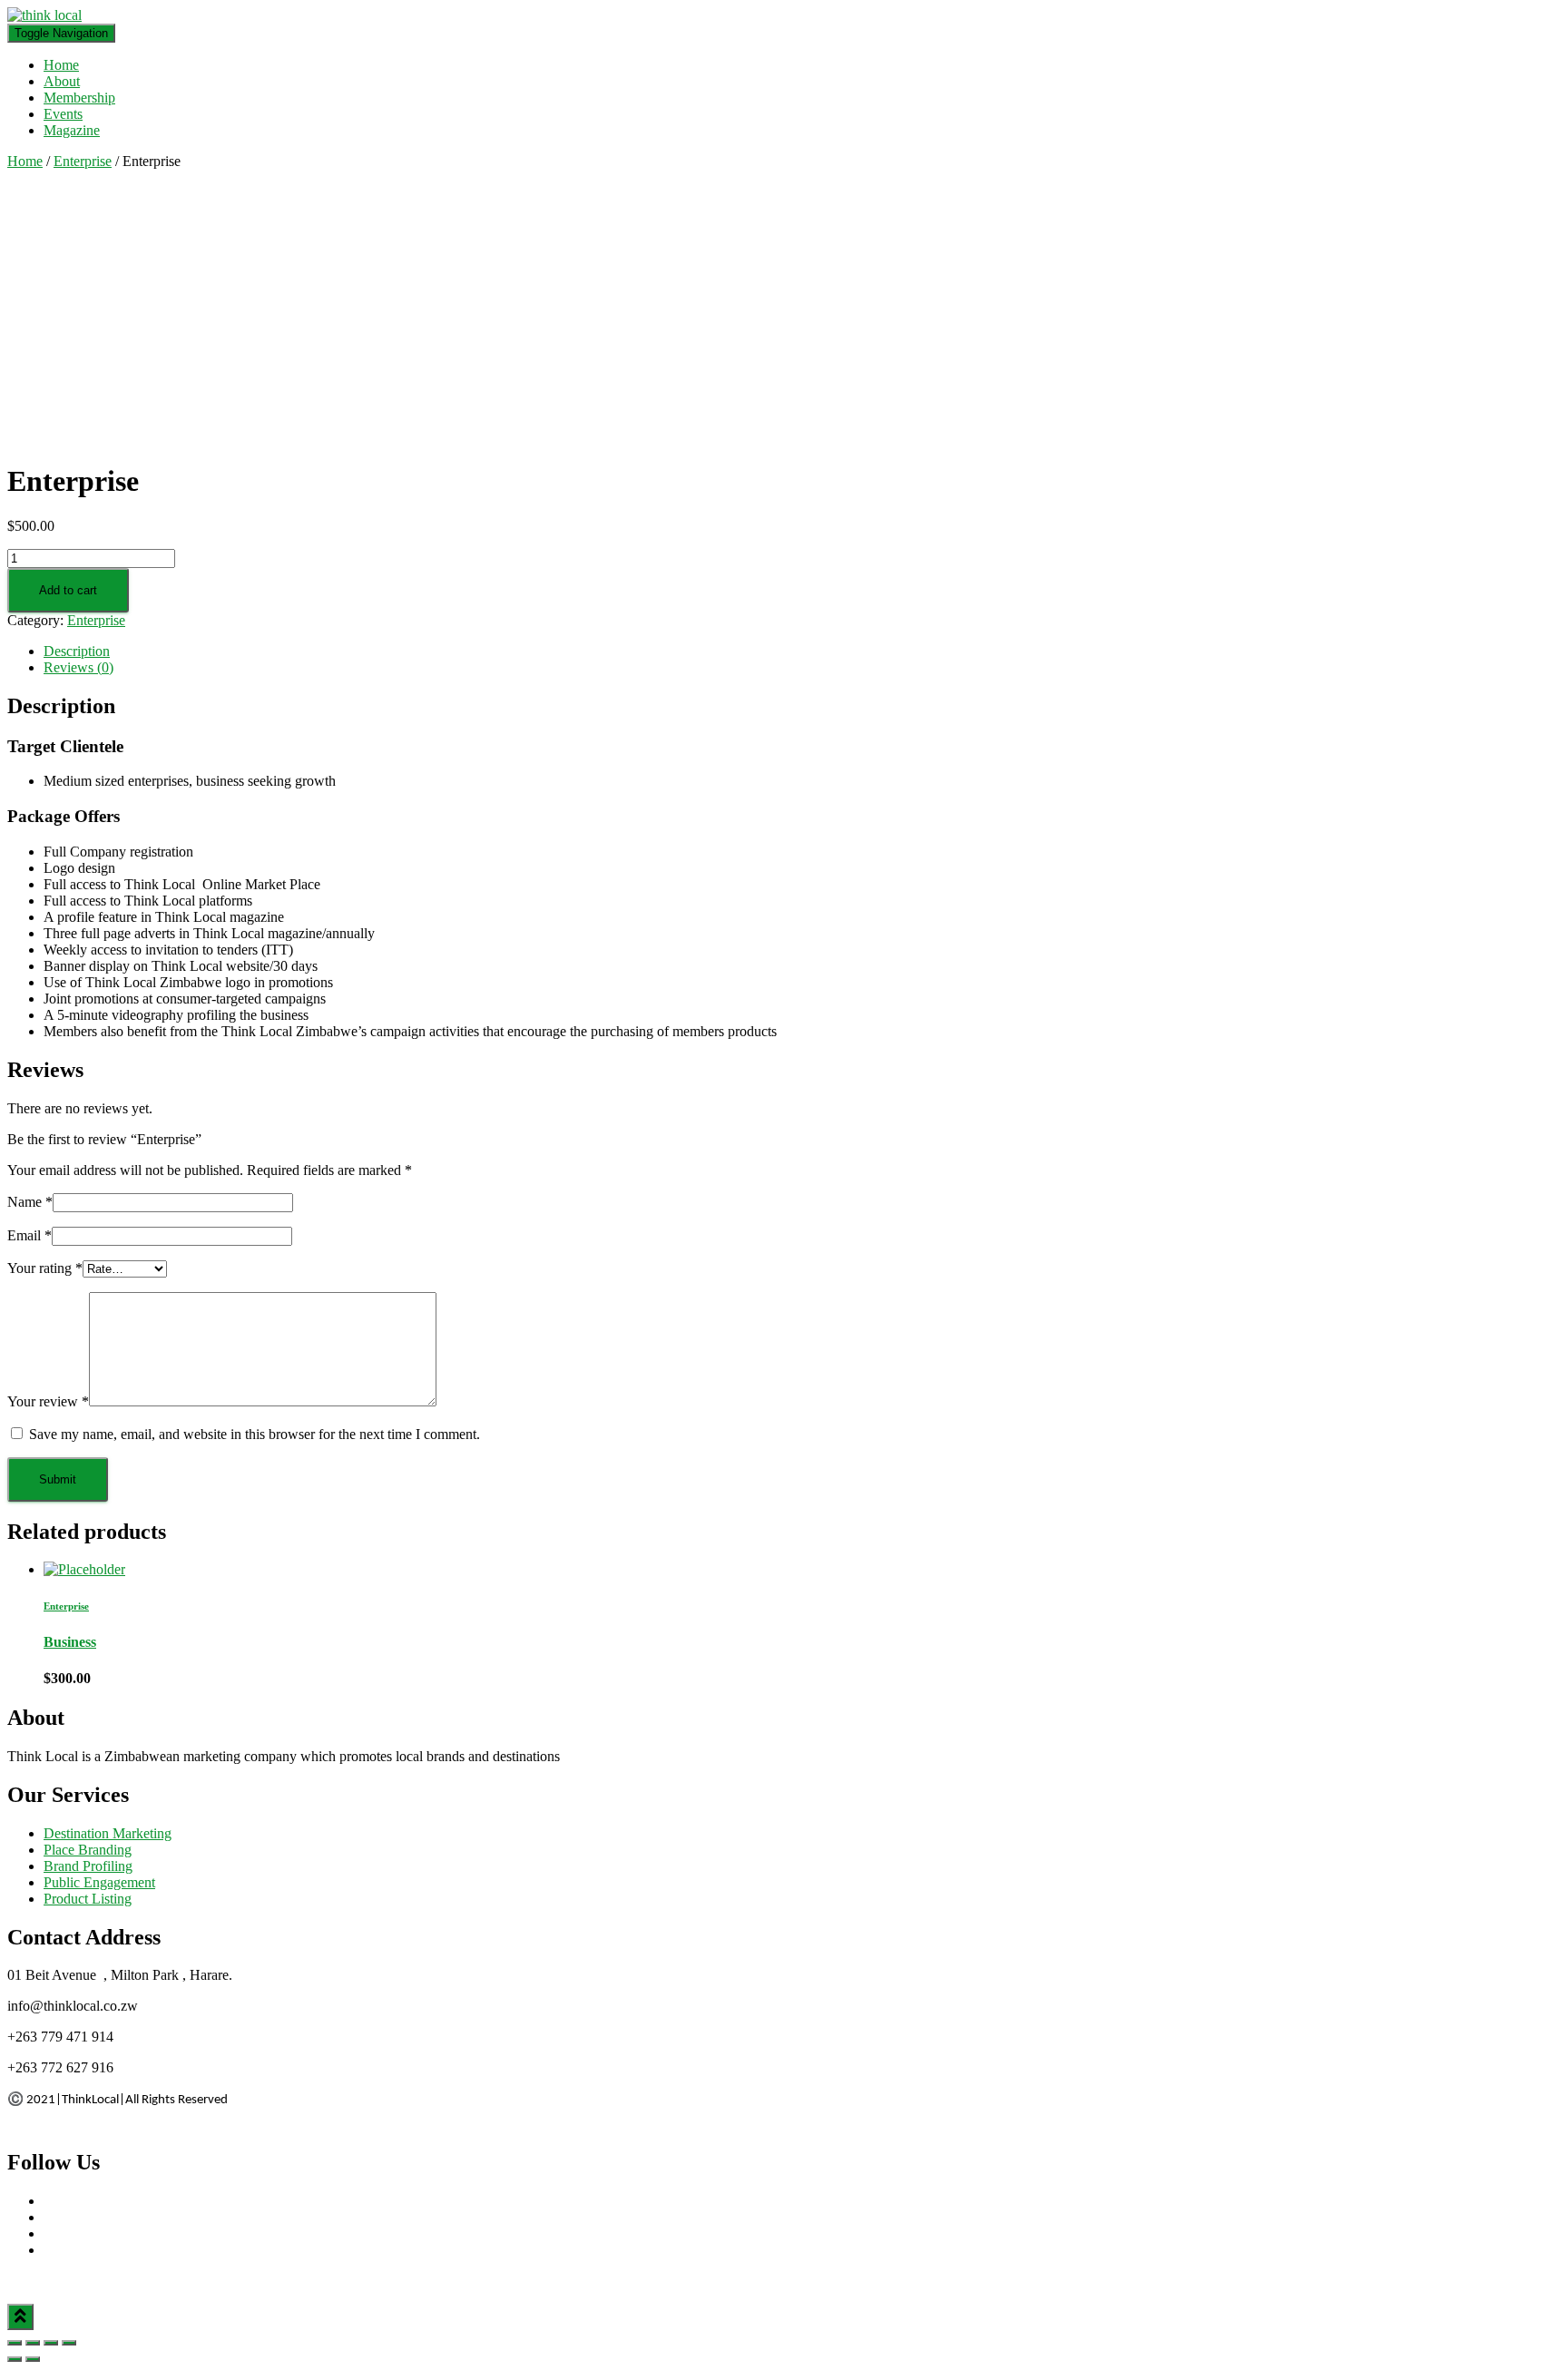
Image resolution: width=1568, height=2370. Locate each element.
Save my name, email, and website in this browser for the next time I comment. (255, 1434)
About (62, 81)
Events (63, 114)
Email (29, 1235)
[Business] (84, 1569)
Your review (48, 1401)
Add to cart (68, 590)
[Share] (33, 2343)
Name (30, 1202)
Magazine (72, 130)
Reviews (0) (78, 667)
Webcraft (118, 2281)
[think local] (44, 15)
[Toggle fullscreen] (51, 2343)
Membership (79, 98)
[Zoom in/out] (69, 2343)
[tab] (802, 651)
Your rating (45, 1268)
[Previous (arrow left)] (15, 2359)
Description (77, 651)
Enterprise (83, 161)
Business (70, 1642)
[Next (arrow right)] (33, 2359)
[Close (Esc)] (15, 2343)
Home (61, 65)
